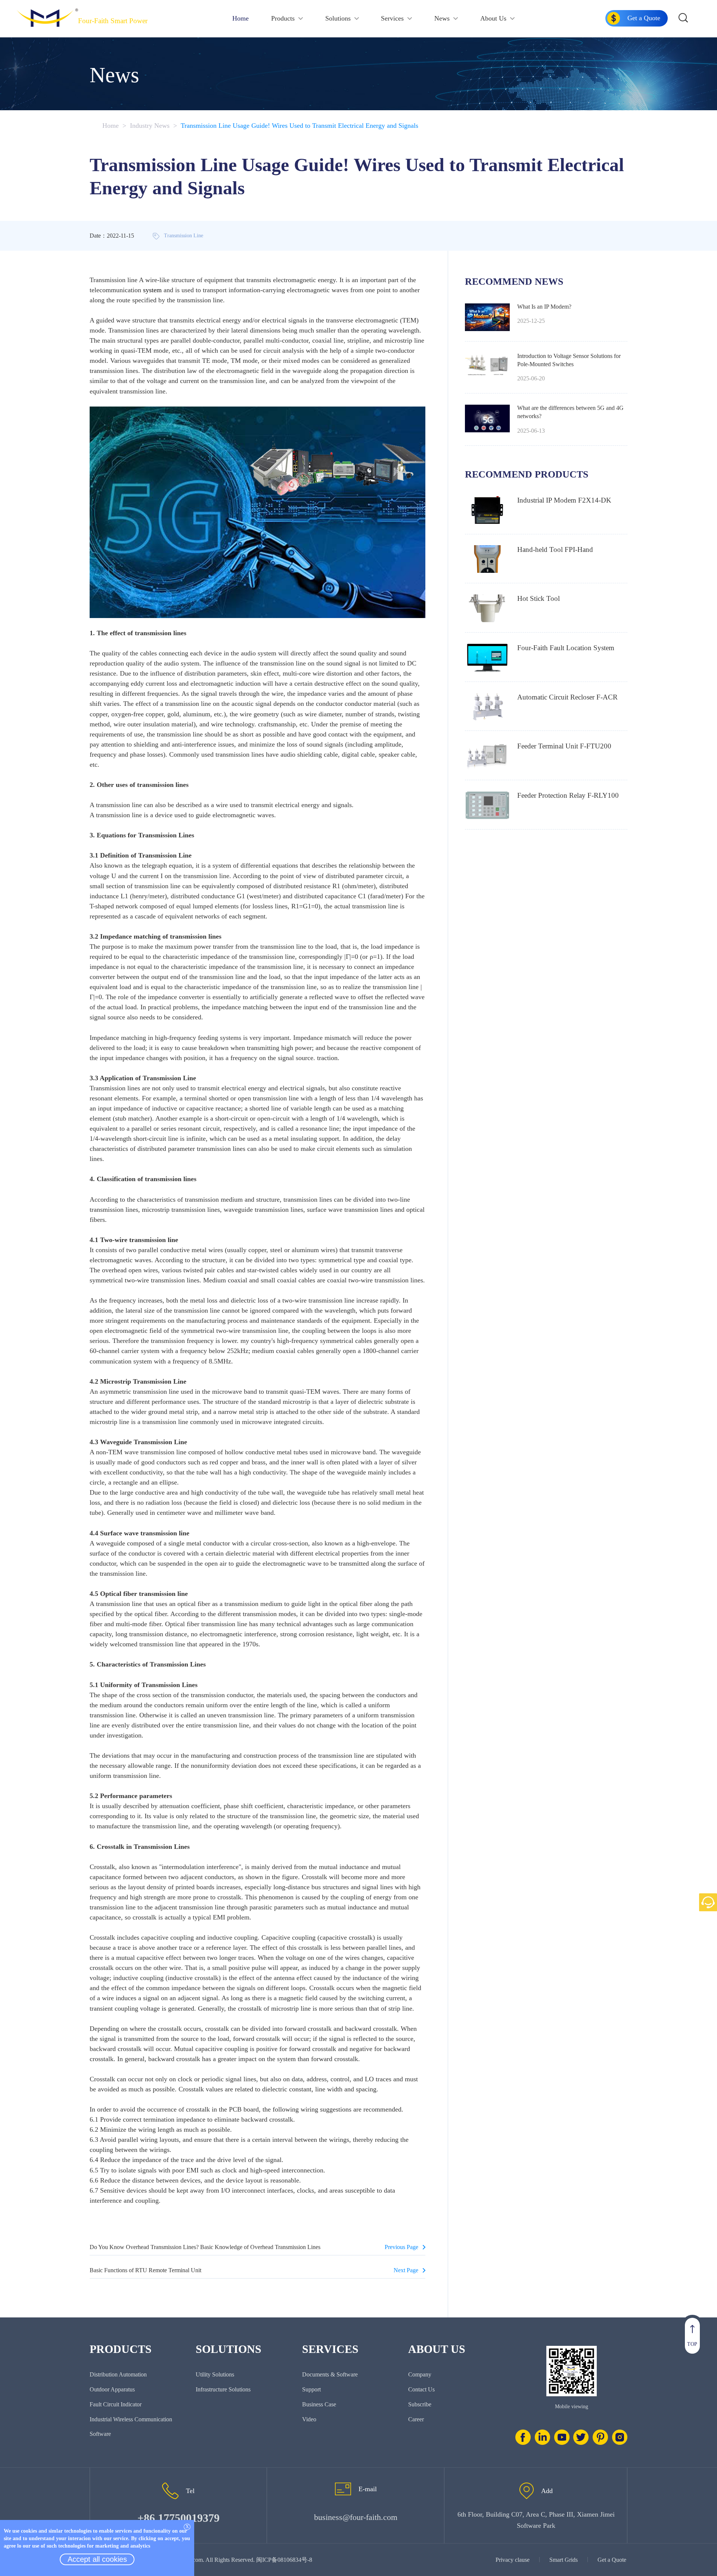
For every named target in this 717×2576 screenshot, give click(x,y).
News (442, 18)
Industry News (150, 126)
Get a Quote (612, 2560)
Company (420, 2374)
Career (416, 2419)
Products (283, 18)
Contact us (421, 2389)
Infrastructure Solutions (223, 2389)
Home (240, 18)
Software (100, 2434)
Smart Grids (564, 2560)
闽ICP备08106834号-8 (284, 2560)
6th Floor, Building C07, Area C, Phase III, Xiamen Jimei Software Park (536, 2520)
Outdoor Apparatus (112, 2389)
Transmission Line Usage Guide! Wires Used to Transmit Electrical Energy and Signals (299, 126)
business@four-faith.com (356, 2517)
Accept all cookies (97, 2559)
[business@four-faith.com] (343, 2489)
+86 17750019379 (179, 2518)
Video (309, 2419)
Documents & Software (330, 2374)
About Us (493, 18)
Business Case (319, 2404)
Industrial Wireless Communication (131, 2419)
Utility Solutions (215, 2374)
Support (311, 2389)
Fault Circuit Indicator (116, 2404)
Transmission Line (184, 236)
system (152, 290)
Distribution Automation (118, 2374)
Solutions (338, 18)
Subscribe (420, 2404)
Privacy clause (513, 2560)
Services (392, 18)
